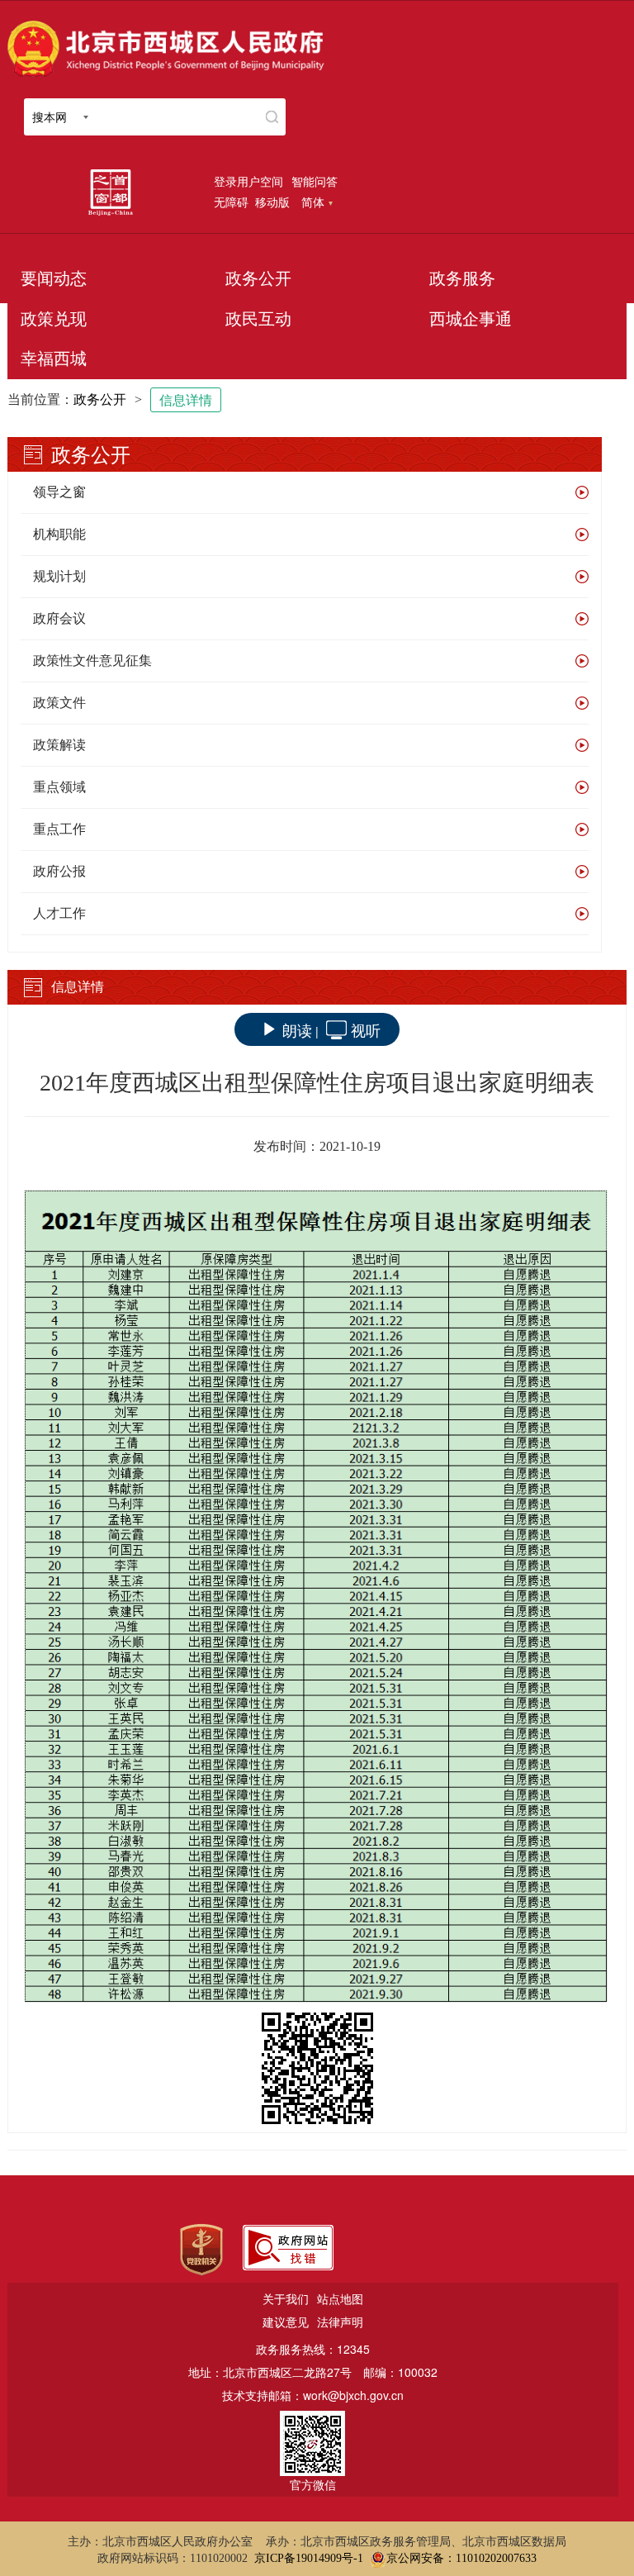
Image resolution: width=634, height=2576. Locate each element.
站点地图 (340, 2298)
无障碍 (231, 202)
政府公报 (59, 871)
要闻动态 (54, 278)
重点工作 (59, 829)
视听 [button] (366, 1029)
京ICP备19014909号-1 (309, 2558)
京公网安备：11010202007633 (461, 2558)
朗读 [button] (297, 1029)
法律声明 (340, 2322)
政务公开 (258, 278)
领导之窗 (59, 492)
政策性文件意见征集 (92, 661)
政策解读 (59, 745)
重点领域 (59, 787)
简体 (313, 202)
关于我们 (286, 2298)
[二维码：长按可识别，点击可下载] (317, 2068)
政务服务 (462, 278)
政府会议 (59, 618)
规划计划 (59, 576)
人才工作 (59, 913)
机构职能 (59, 534)
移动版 (272, 202)
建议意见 (286, 2322)
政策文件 (59, 703)
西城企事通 (471, 319)
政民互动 (258, 319)
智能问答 (315, 181)
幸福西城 (54, 359)
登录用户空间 (248, 181)
